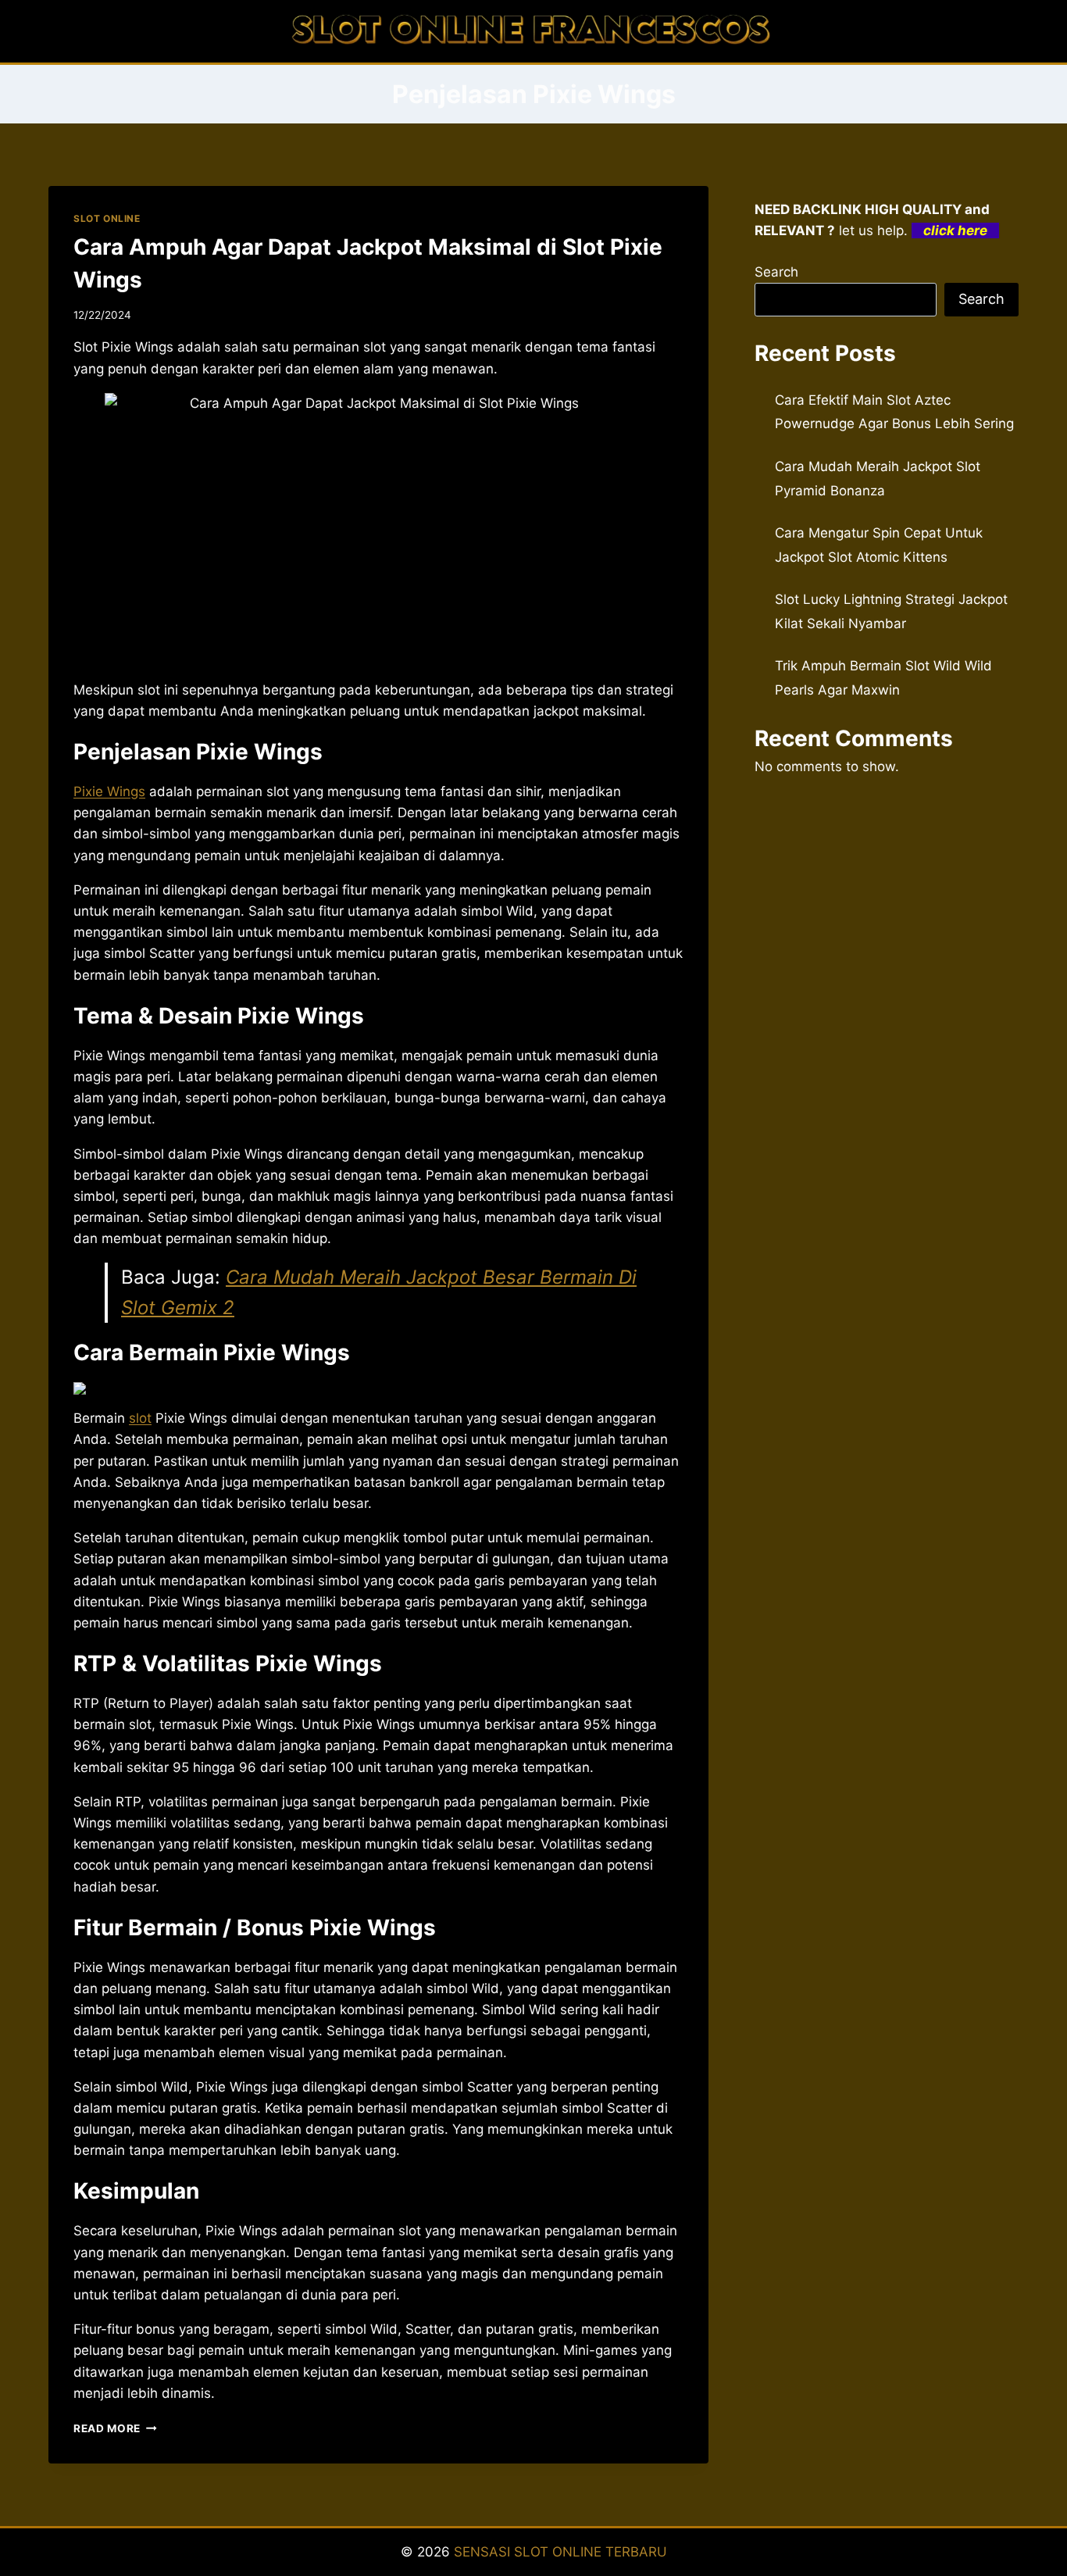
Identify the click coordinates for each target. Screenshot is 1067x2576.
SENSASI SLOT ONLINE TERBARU (560, 2552)
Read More (115, 2428)
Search (776, 272)
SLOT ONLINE (107, 218)
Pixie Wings (109, 791)
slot (140, 1418)
